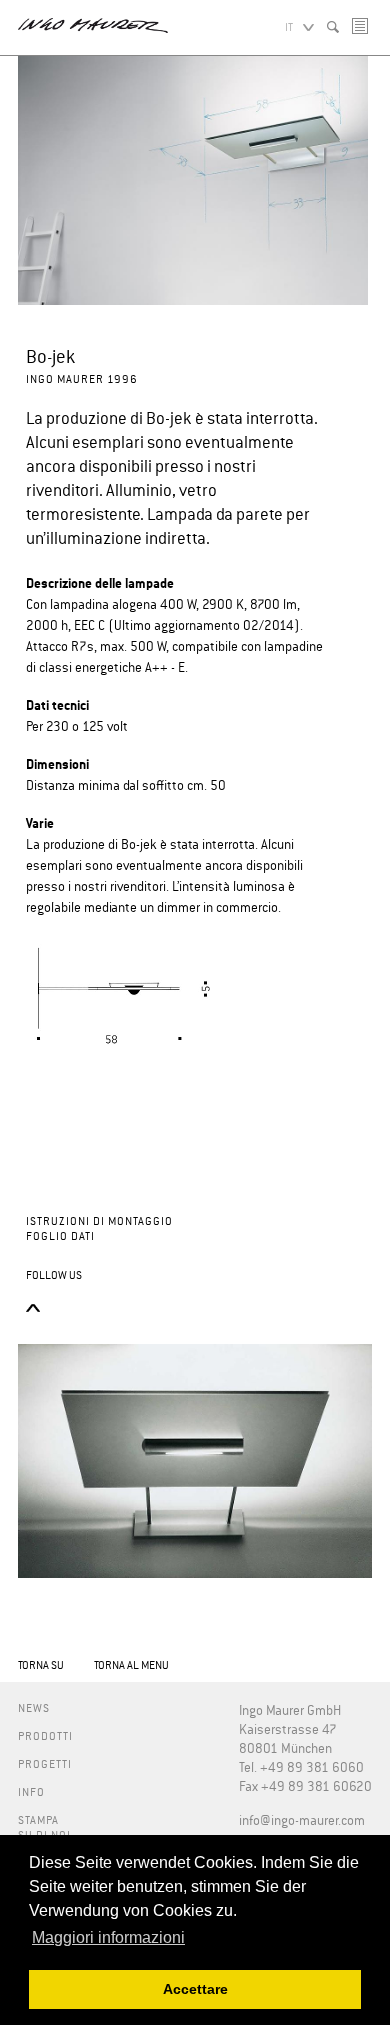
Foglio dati (60, 1236)
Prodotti (45, 1736)
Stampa (38, 1820)
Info (31, 1792)
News (34, 1708)
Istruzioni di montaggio (99, 1221)
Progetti (45, 1764)
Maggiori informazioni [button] (108, 1937)
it (289, 27)
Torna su (41, 1665)
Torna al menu (131, 1665)
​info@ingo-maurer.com (302, 1821)
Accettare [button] (195, 1989)
